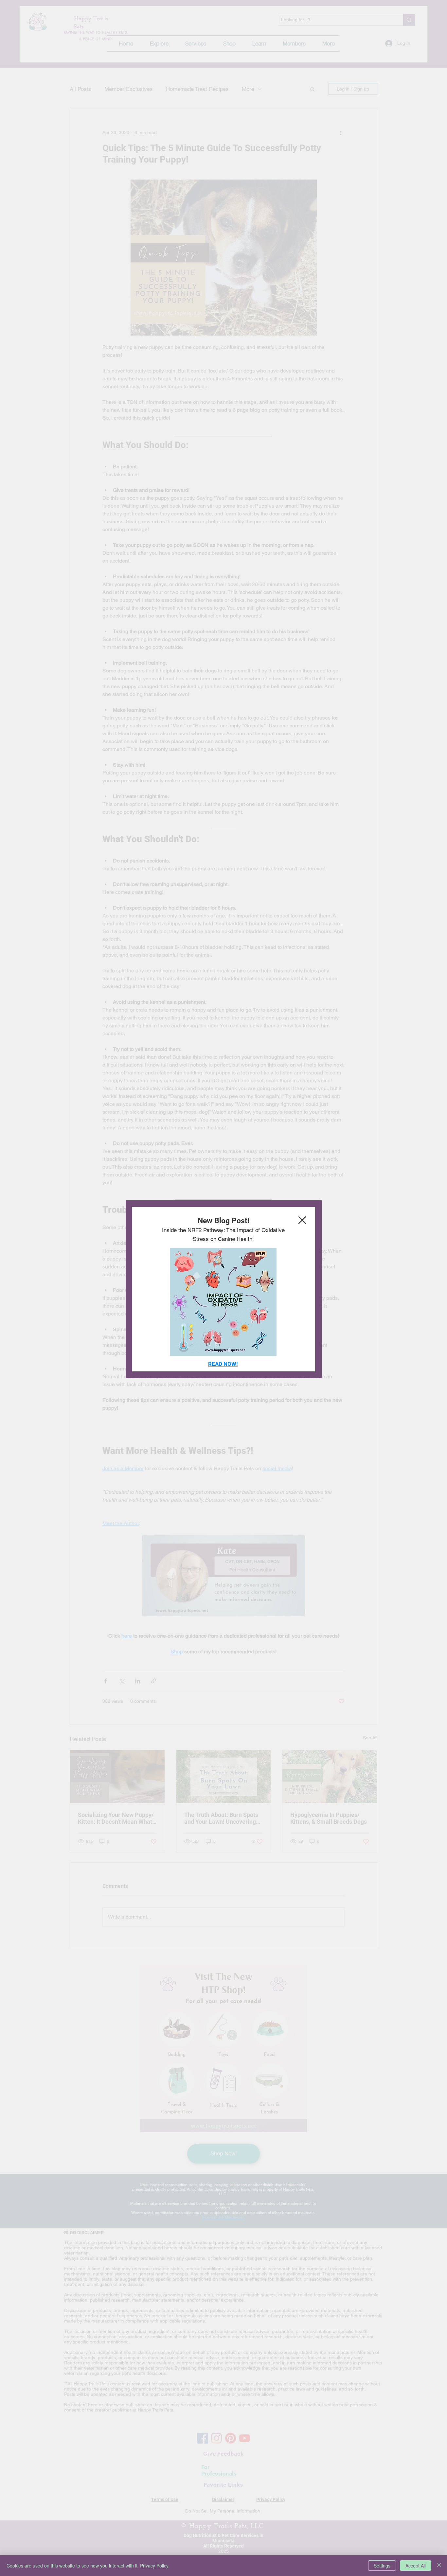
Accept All (416, 2566)
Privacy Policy (154, 2566)
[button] (302, 1220)
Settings (382, 2566)
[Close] (439, 2566)
